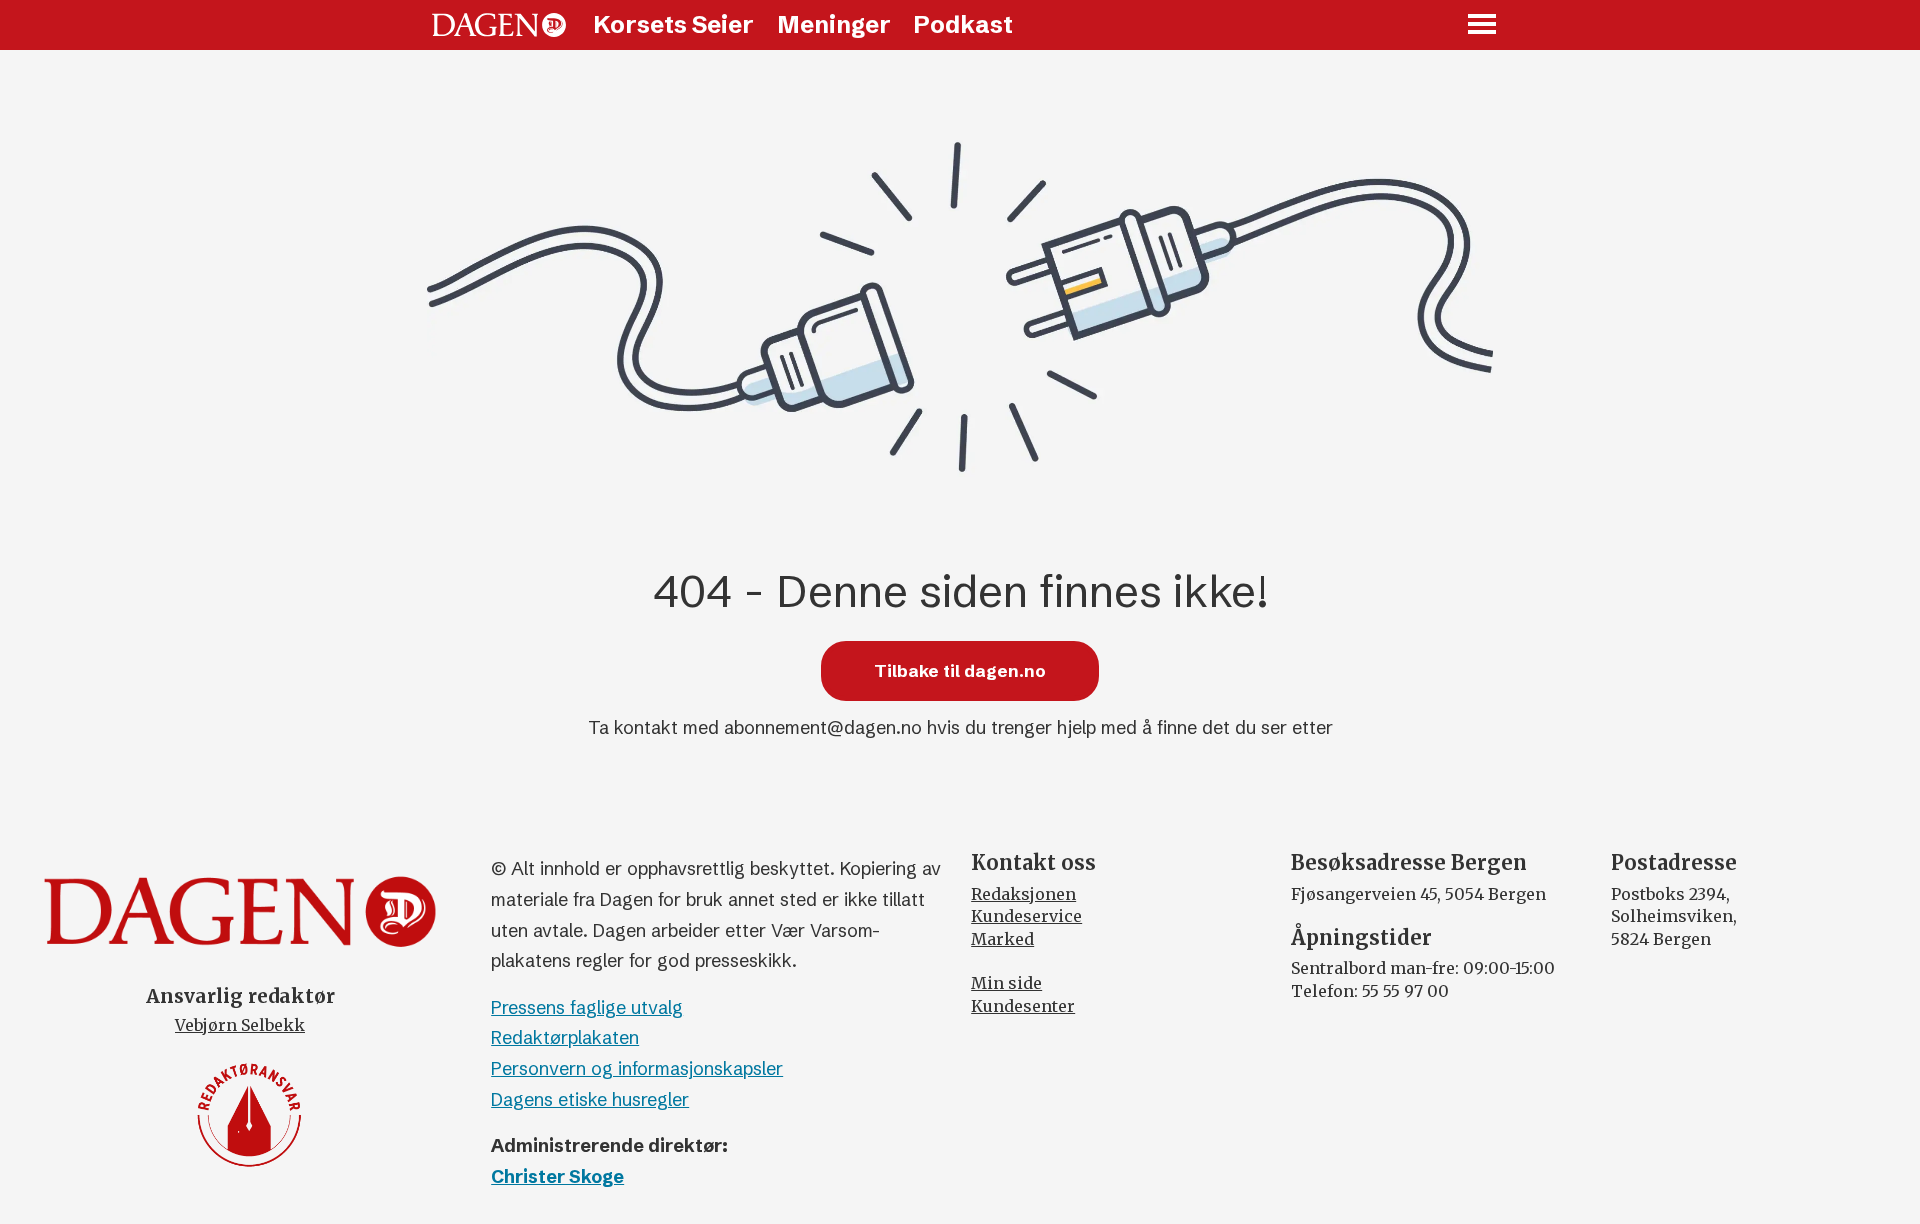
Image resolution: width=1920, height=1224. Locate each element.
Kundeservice (1026, 916)
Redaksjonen (1023, 894)
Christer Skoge (557, 1176)
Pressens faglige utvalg (587, 1007)
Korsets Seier (673, 24)
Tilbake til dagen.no (960, 670)
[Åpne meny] (1483, 25)
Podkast (963, 24)
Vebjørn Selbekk (240, 1025)
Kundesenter (1023, 1006)
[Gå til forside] (499, 25)
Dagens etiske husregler (590, 1099)
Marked (1002, 939)
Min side (1006, 983)
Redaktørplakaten (565, 1037)
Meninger (834, 24)
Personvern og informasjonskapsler (637, 1068)
